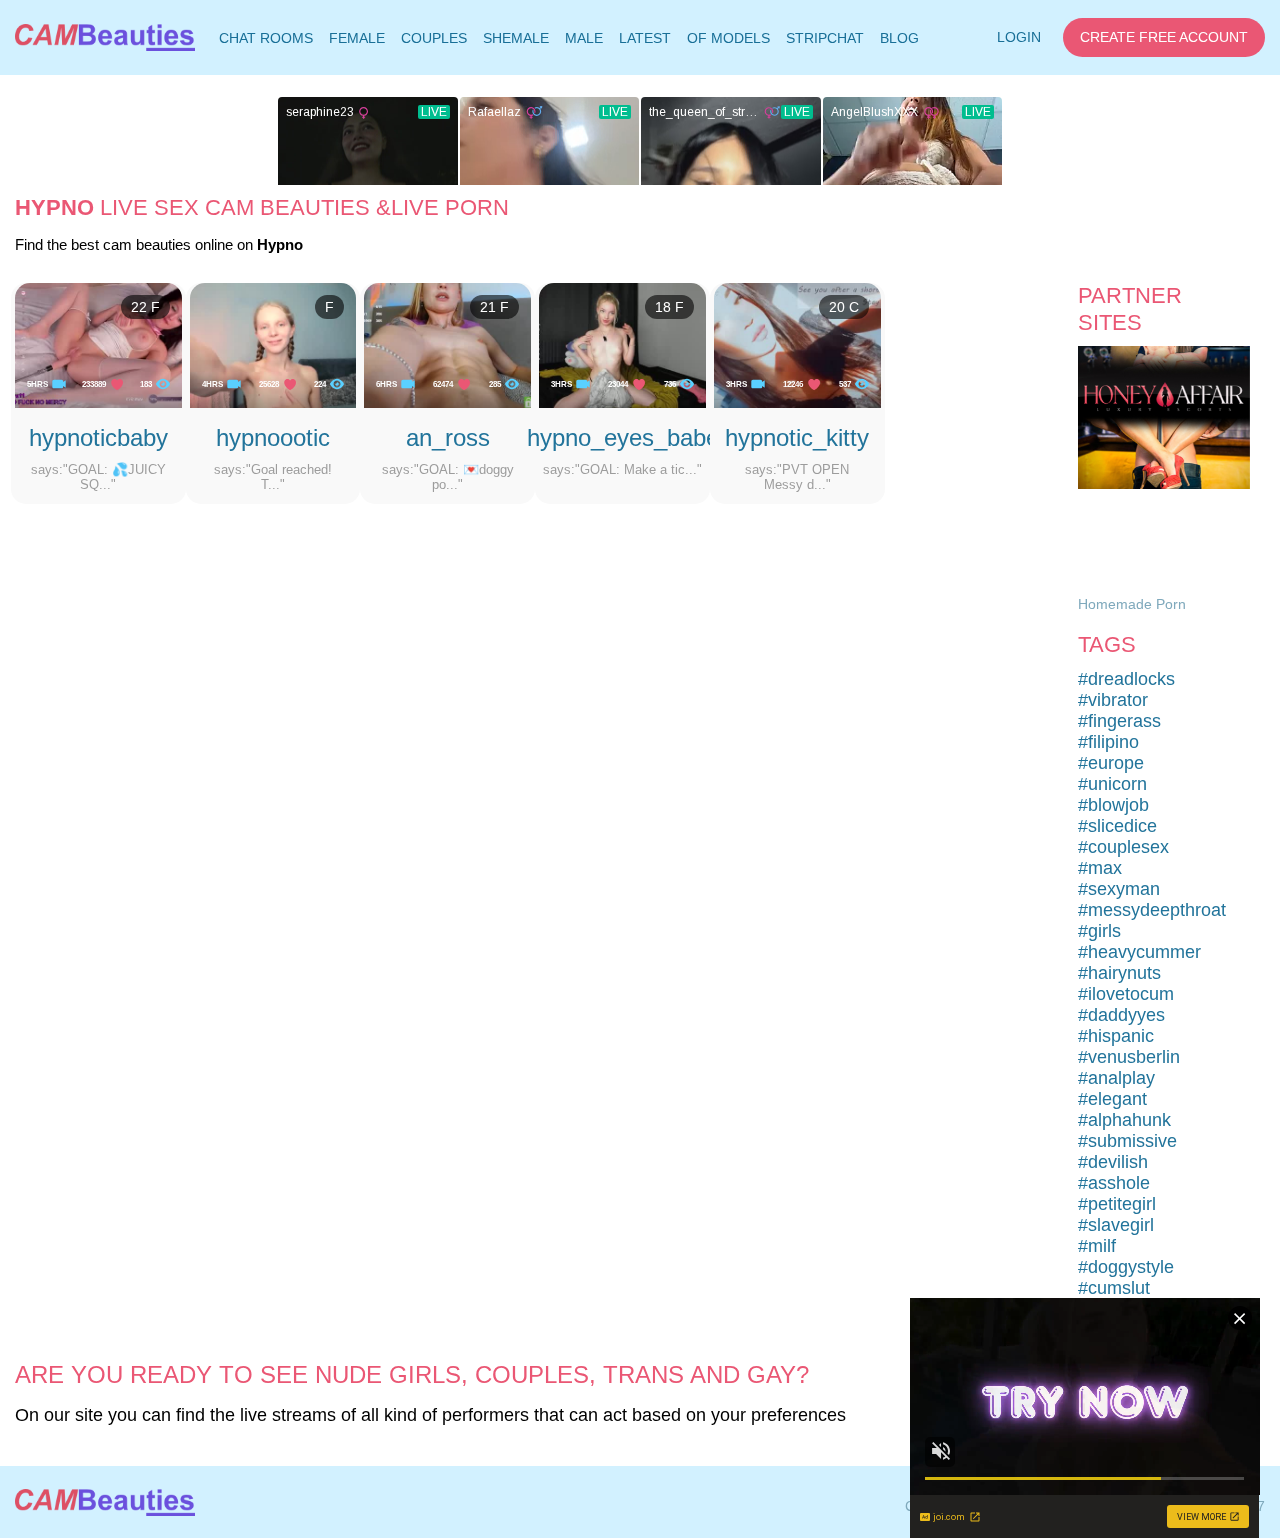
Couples (434, 38)
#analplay (1116, 1078)
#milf (1097, 1246)
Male (584, 38)
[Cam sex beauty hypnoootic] (273, 345)
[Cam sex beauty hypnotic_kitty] (797, 345)
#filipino (1108, 742)
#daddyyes (1121, 1015)
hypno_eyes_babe (623, 437)
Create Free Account (1164, 37)
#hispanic (1116, 1036)
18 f (669, 307)
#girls (1099, 931)
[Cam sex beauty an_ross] (447, 345)
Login (1019, 37)
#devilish (1113, 1162)
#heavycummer (1139, 952)
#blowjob (1113, 805)
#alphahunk (1124, 1120)
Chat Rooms (265, 42)
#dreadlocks (1126, 679)
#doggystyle (1126, 1267)
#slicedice (1117, 826)
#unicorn (1112, 784)
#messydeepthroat (1152, 910)
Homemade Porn (1132, 604)
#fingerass (1119, 721)
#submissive (1127, 1141)
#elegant (1112, 1099)
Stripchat (825, 38)
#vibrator (1113, 700)
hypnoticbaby (98, 437)
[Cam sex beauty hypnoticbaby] (98, 345)
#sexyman (1119, 889)
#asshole (1114, 1183)
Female (357, 38)
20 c (844, 307)
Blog (899, 38)
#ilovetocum (1126, 994)
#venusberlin (1129, 1057)
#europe (1111, 763)
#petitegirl (1117, 1204)
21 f (494, 307)
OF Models (728, 38)
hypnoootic (273, 437)
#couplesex (1123, 847)
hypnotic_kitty (797, 437)
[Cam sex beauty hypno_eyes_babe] (622, 345)
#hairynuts (1119, 973)
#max (1100, 868)
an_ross (448, 437)
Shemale (516, 38)
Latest (645, 38)
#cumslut (1114, 1288)
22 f (145, 307)
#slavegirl (1116, 1225)
